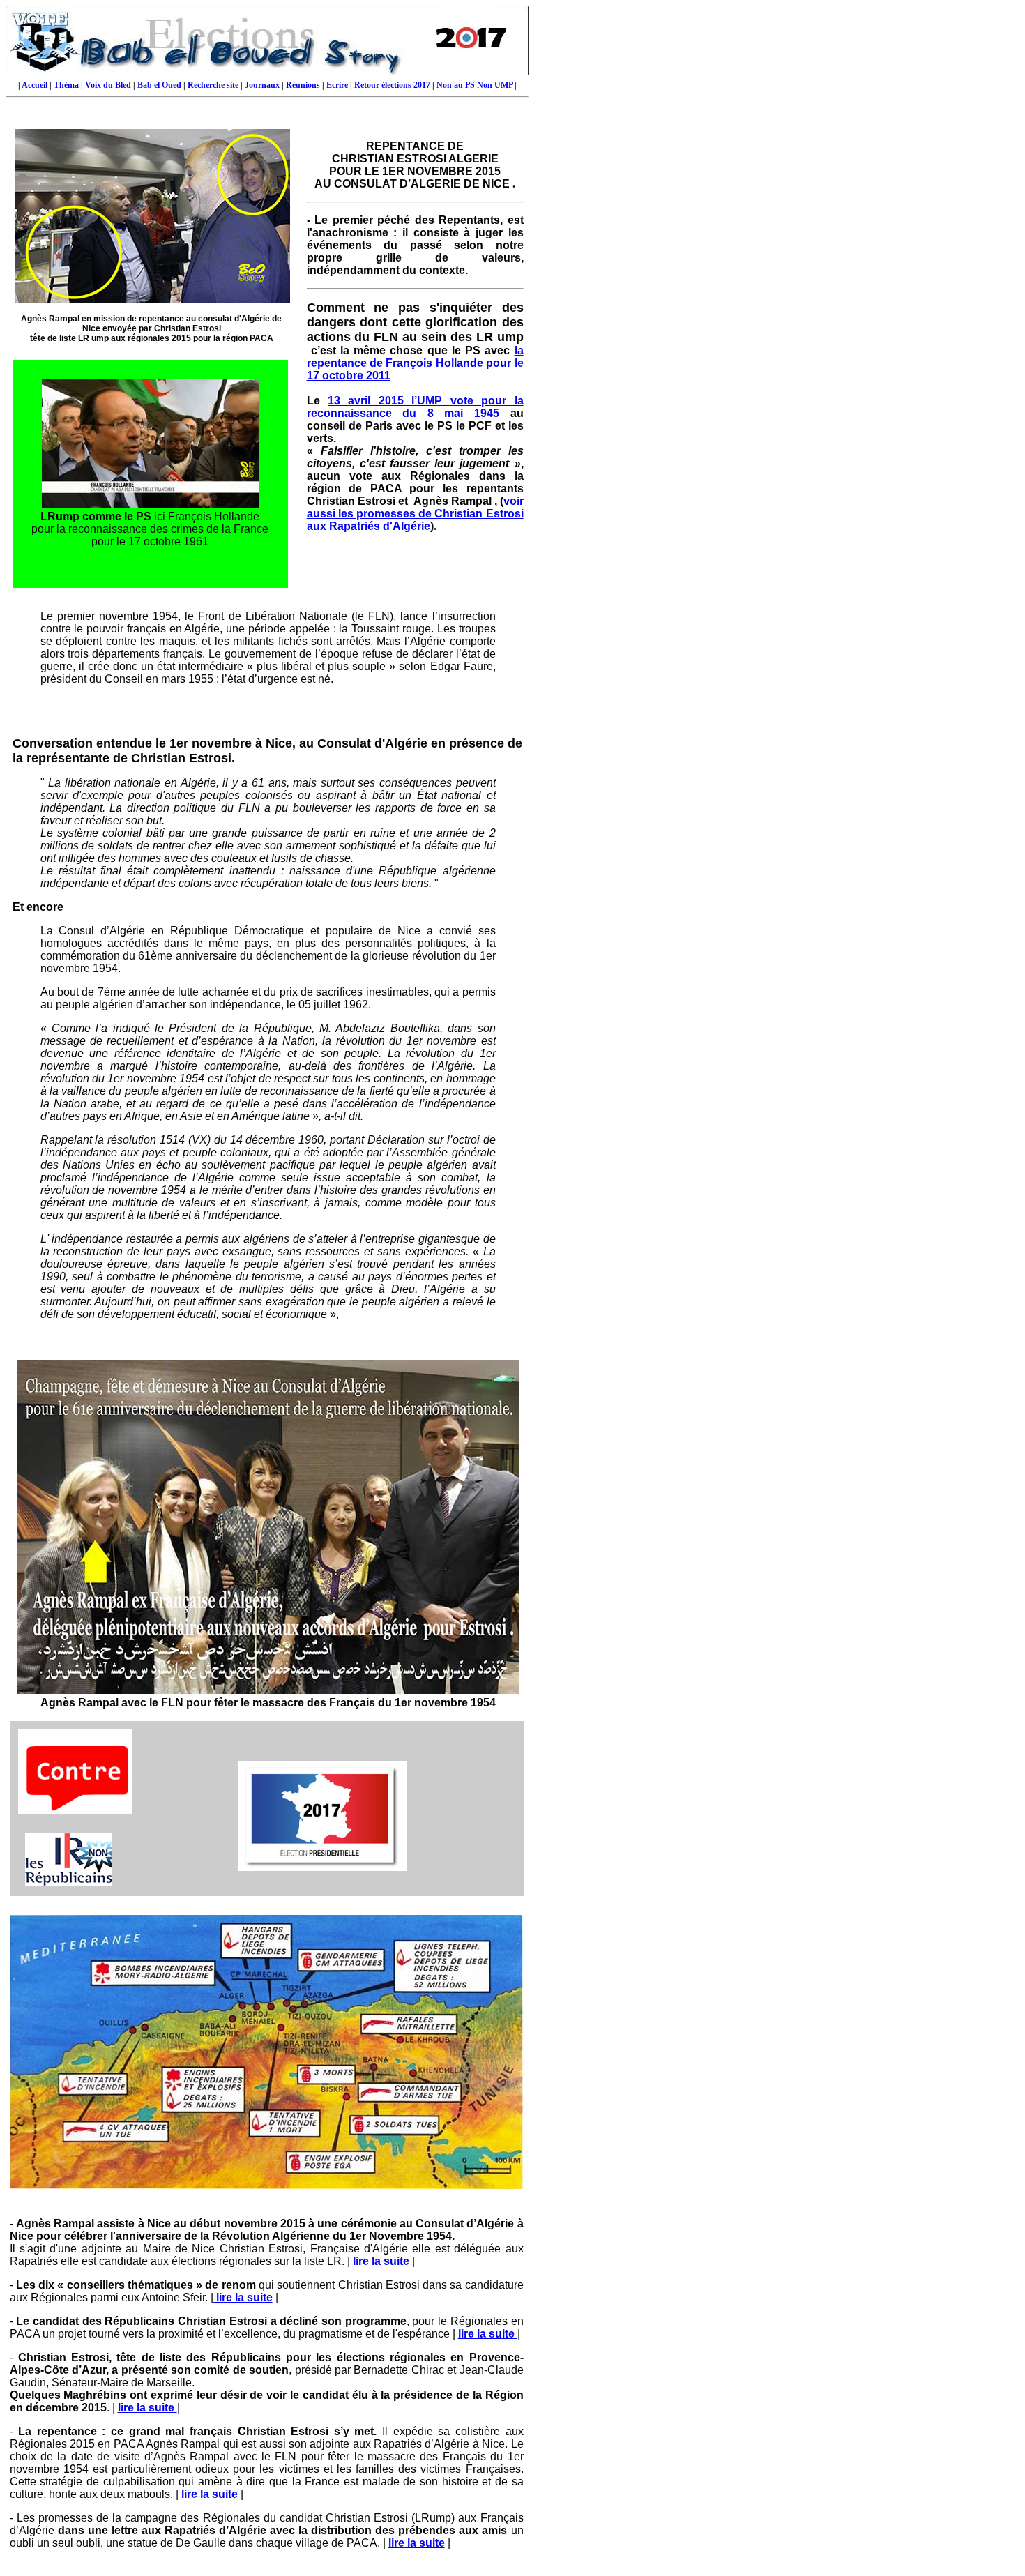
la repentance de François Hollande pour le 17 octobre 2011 (415, 363)
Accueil (36, 85)
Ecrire (337, 85)
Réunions (303, 85)
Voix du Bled (109, 85)
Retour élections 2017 (392, 85)
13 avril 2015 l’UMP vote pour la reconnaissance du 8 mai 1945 (415, 407)
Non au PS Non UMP (473, 85)
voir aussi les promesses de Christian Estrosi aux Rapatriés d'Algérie (415, 514)
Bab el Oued (159, 85)
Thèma (67, 85)
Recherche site (213, 85)
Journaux (263, 85)
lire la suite (381, 2261)
